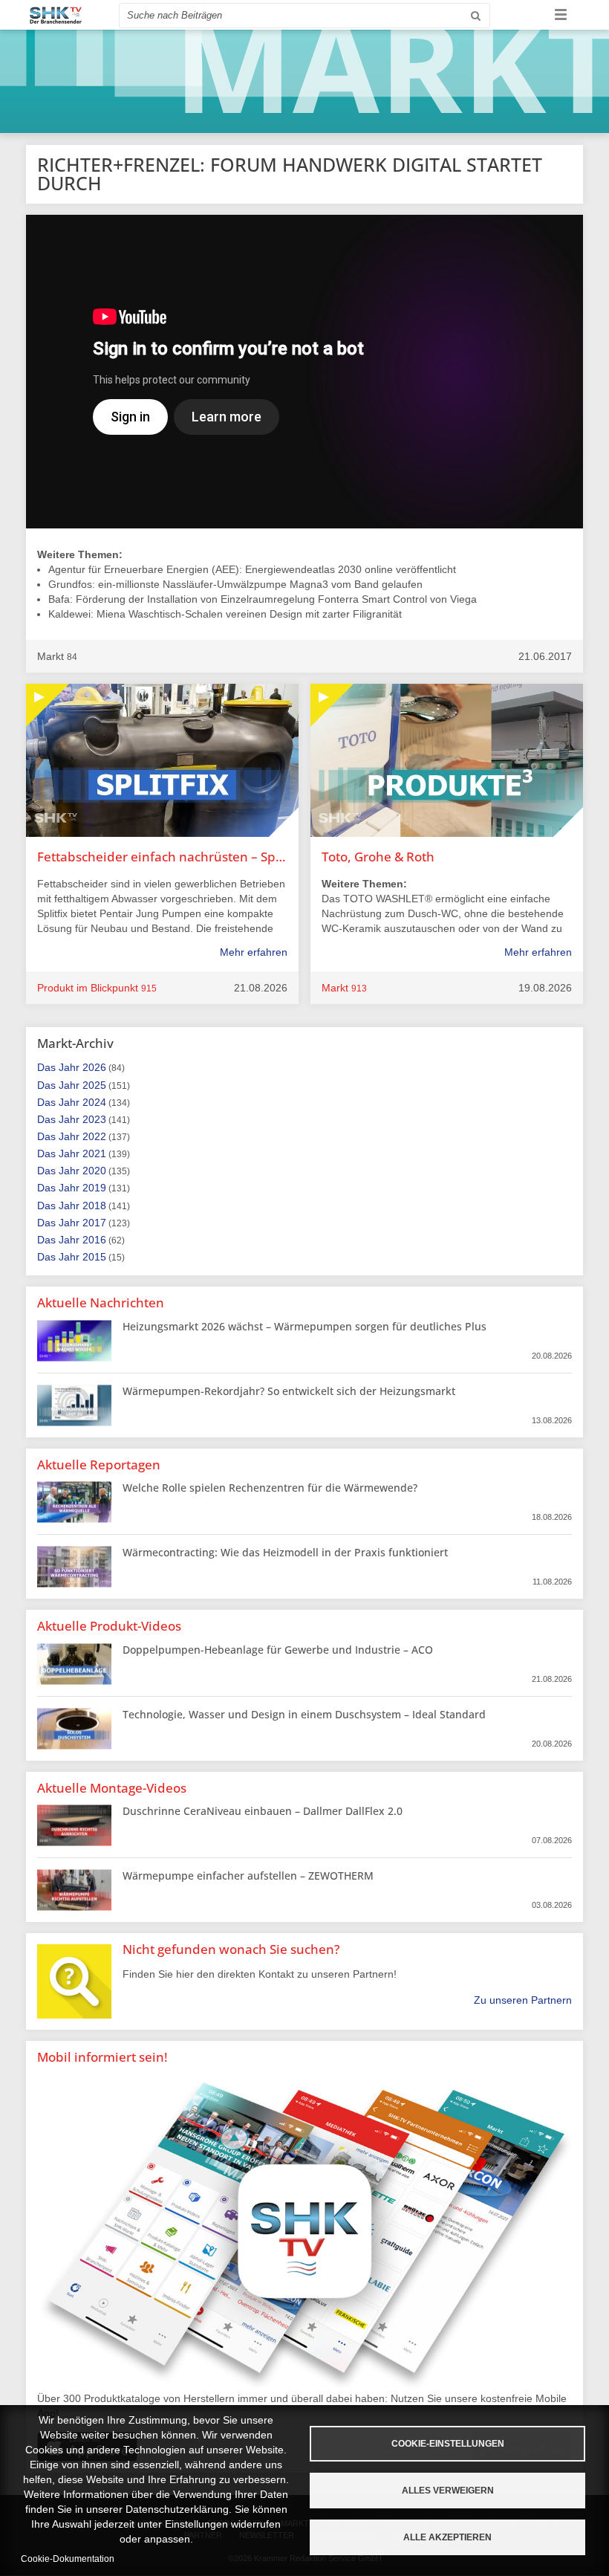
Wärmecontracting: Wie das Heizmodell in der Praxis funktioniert (285, 1552)
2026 (94, 1067)
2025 (94, 1085)
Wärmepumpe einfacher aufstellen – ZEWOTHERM (248, 1876)
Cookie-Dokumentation (68, 2559)
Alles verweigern (448, 2491)
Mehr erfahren (254, 952)
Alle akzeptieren (447, 2537)
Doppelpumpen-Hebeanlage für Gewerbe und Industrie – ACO (278, 1650)
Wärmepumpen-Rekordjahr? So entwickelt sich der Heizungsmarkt (289, 1391)
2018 (94, 1206)
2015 (94, 1257)
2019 (94, 1188)
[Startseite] (56, 15)
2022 (94, 1136)
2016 (94, 1240)
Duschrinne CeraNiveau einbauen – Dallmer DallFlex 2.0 (263, 1811)
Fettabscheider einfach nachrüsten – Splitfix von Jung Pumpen (162, 857)
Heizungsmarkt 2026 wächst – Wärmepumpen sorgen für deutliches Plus (304, 1326)
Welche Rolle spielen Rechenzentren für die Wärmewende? (270, 1488)
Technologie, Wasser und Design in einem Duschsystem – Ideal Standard (304, 1714)
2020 (94, 1171)
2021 (94, 1153)
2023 (94, 1119)
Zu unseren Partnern (523, 2000)
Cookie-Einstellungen (448, 2444)
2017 (94, 1223)
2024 (94, 1102)
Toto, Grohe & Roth (378, 857)
